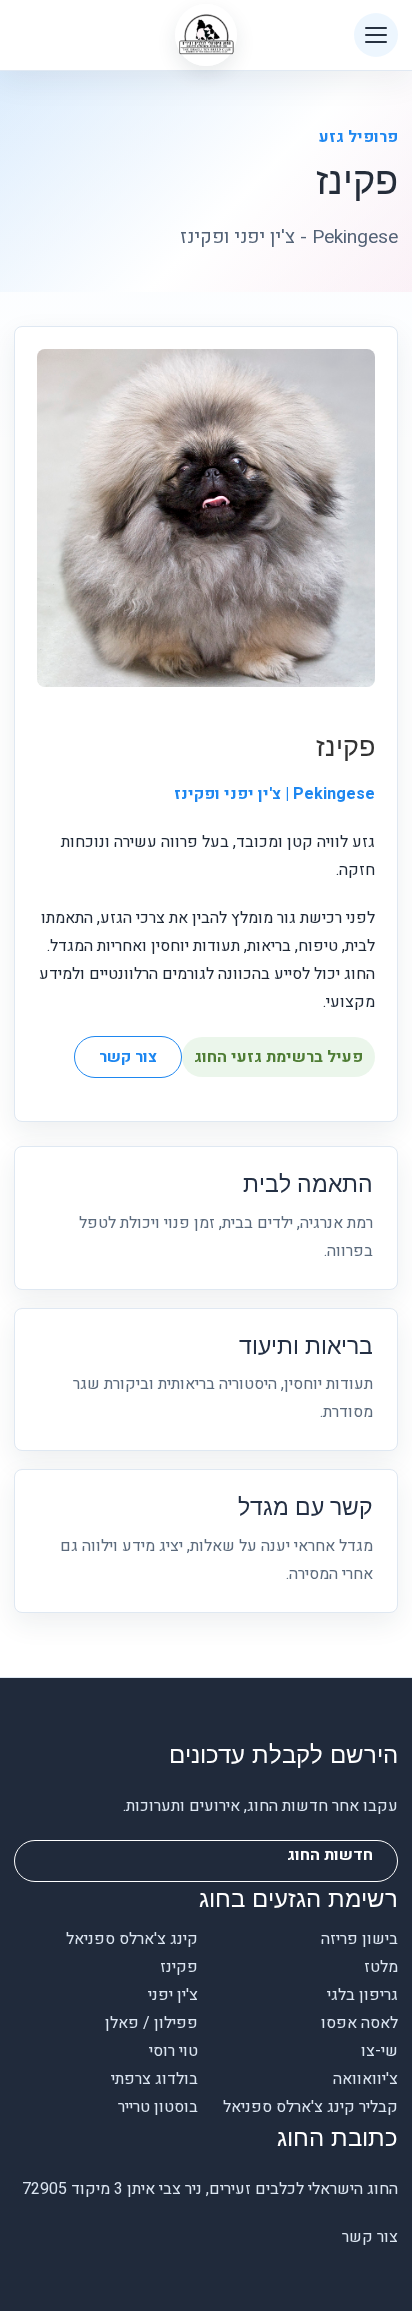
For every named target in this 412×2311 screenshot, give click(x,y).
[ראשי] (206, 35)
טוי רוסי (173, 2051)
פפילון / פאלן (151, 2023)
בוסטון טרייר (158, 2107)
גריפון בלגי (362, 1995)
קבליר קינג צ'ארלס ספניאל (310, 2107)
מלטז (381, 1967)
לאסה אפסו (359, 2023)
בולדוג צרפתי (154, 2079)
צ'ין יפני (173, 1995)
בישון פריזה (359, 1939)
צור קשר (128, 1057)
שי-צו (379, 2051)
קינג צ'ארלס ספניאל (132, 1939)
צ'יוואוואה (365, 2079)
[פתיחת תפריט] (376, 35)
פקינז (179, 1967)
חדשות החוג (330, 1855)
